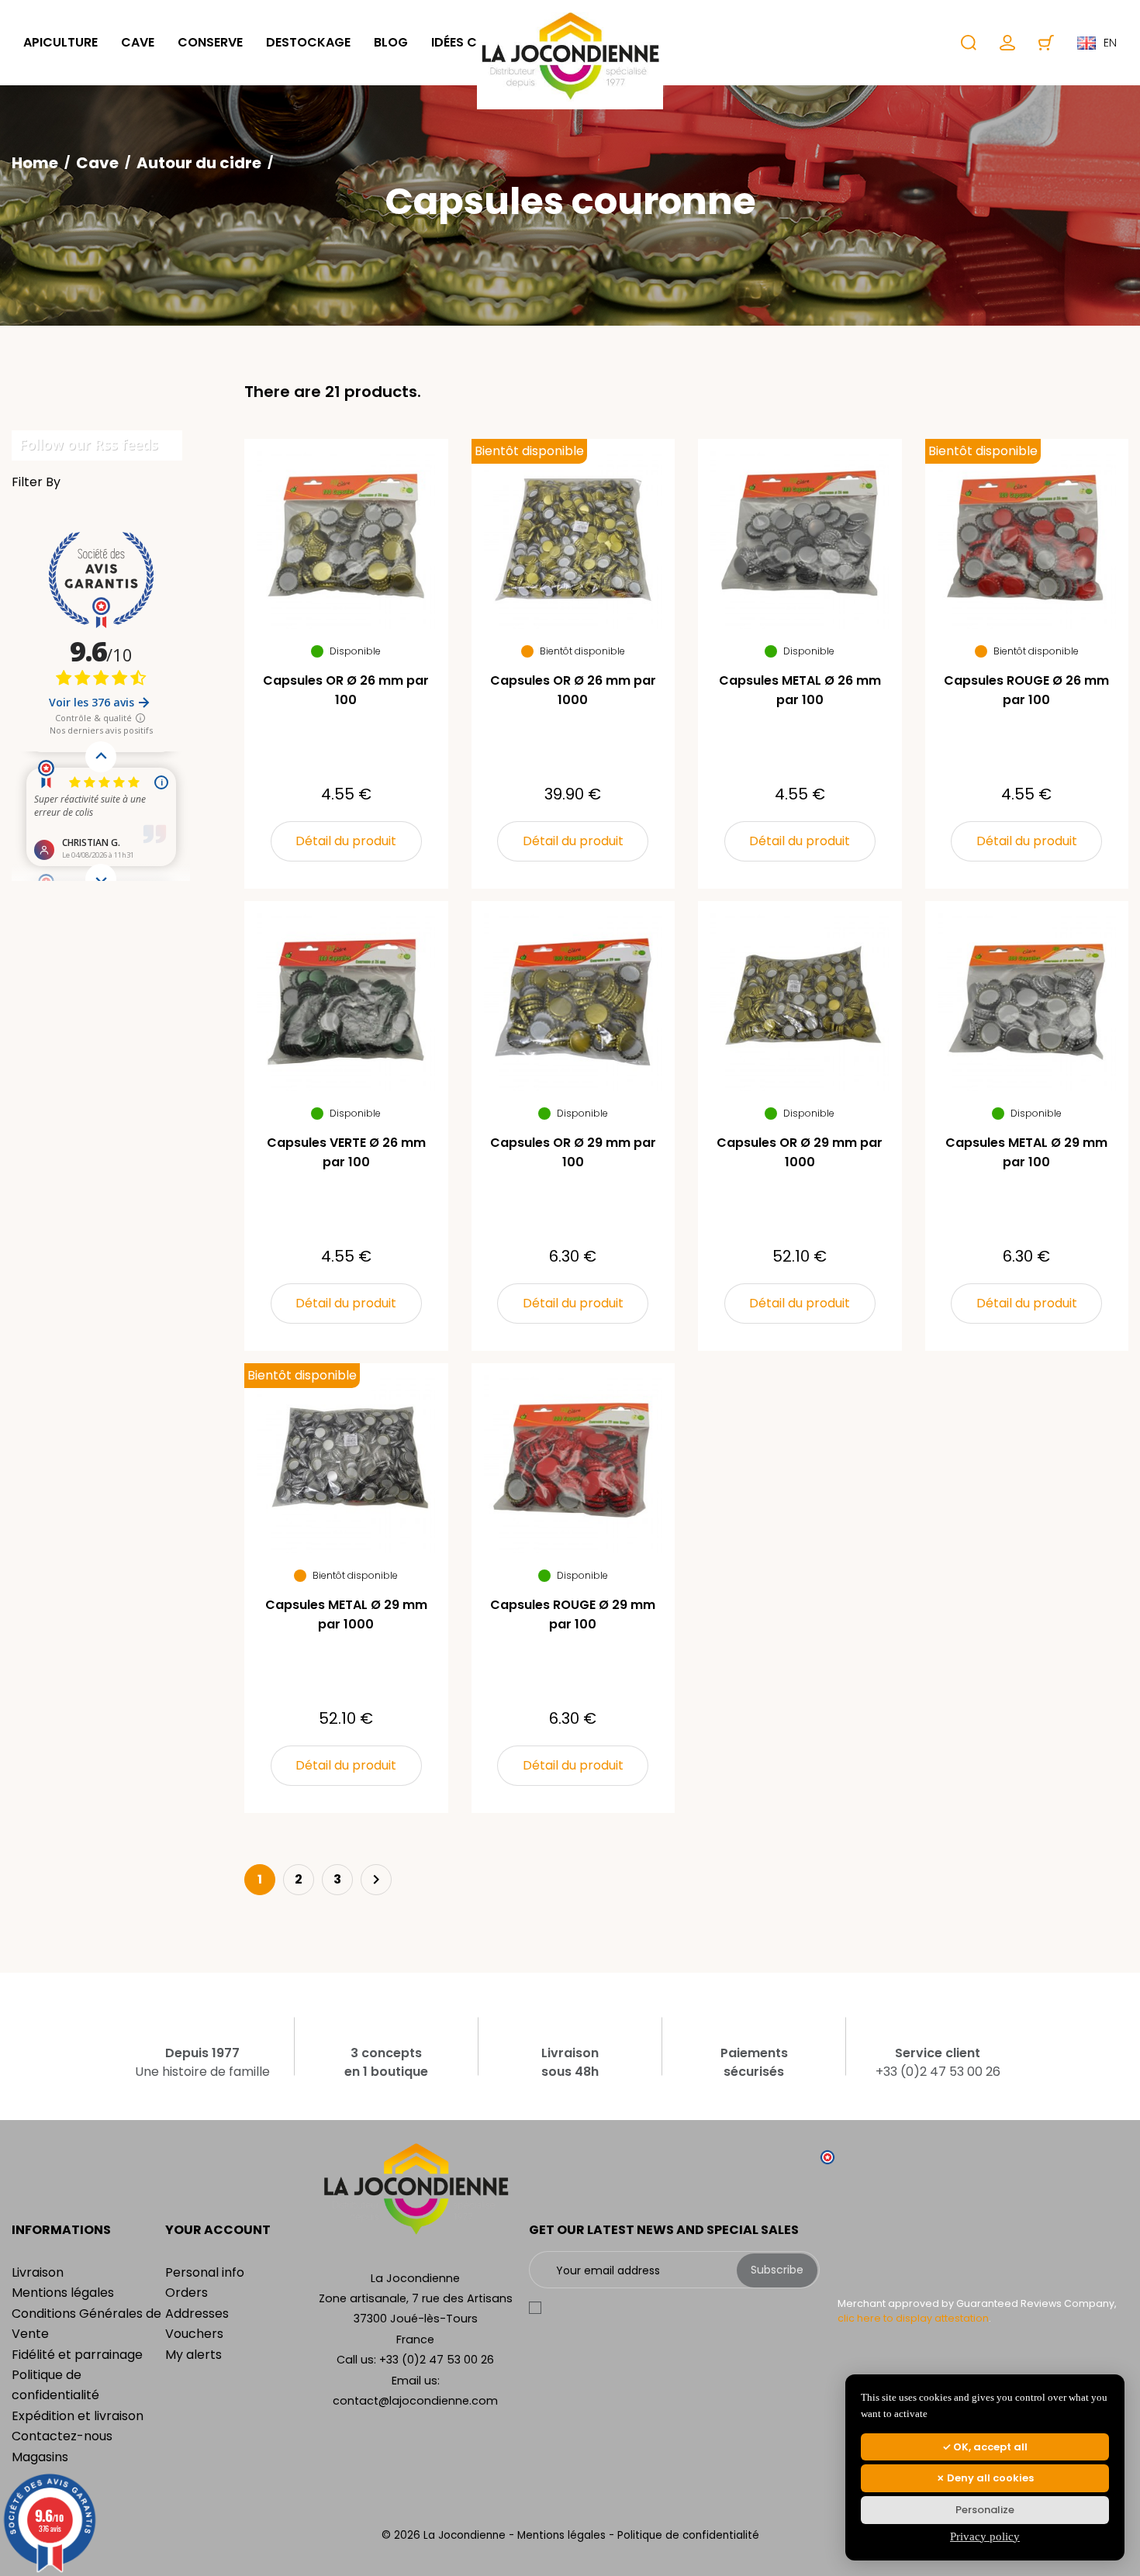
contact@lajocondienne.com (415, 2401)
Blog (391, 42)
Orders (187, 2293)
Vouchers (194, 2334)
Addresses (197, 2314)
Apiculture (60, 42)
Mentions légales (63, 2293)
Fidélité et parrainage (77, 2355)
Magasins (40, 2457)
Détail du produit (346, 841)
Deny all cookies (989, 2478)
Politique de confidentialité (688, 2535)
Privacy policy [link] (985, 2536)
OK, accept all (989, 2447)
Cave (138, 42)
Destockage (308, 42)
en (1110, 43)
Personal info (205, 2272)
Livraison (38, 2272)
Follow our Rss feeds (89, 444)
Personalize (985, 2510)
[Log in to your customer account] (1007, 43)
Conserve (210, 42)
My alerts (193, 2355)
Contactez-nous (62, 2436)
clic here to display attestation (913, 2318)
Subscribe (777, 2270)
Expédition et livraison (78, 2416)
